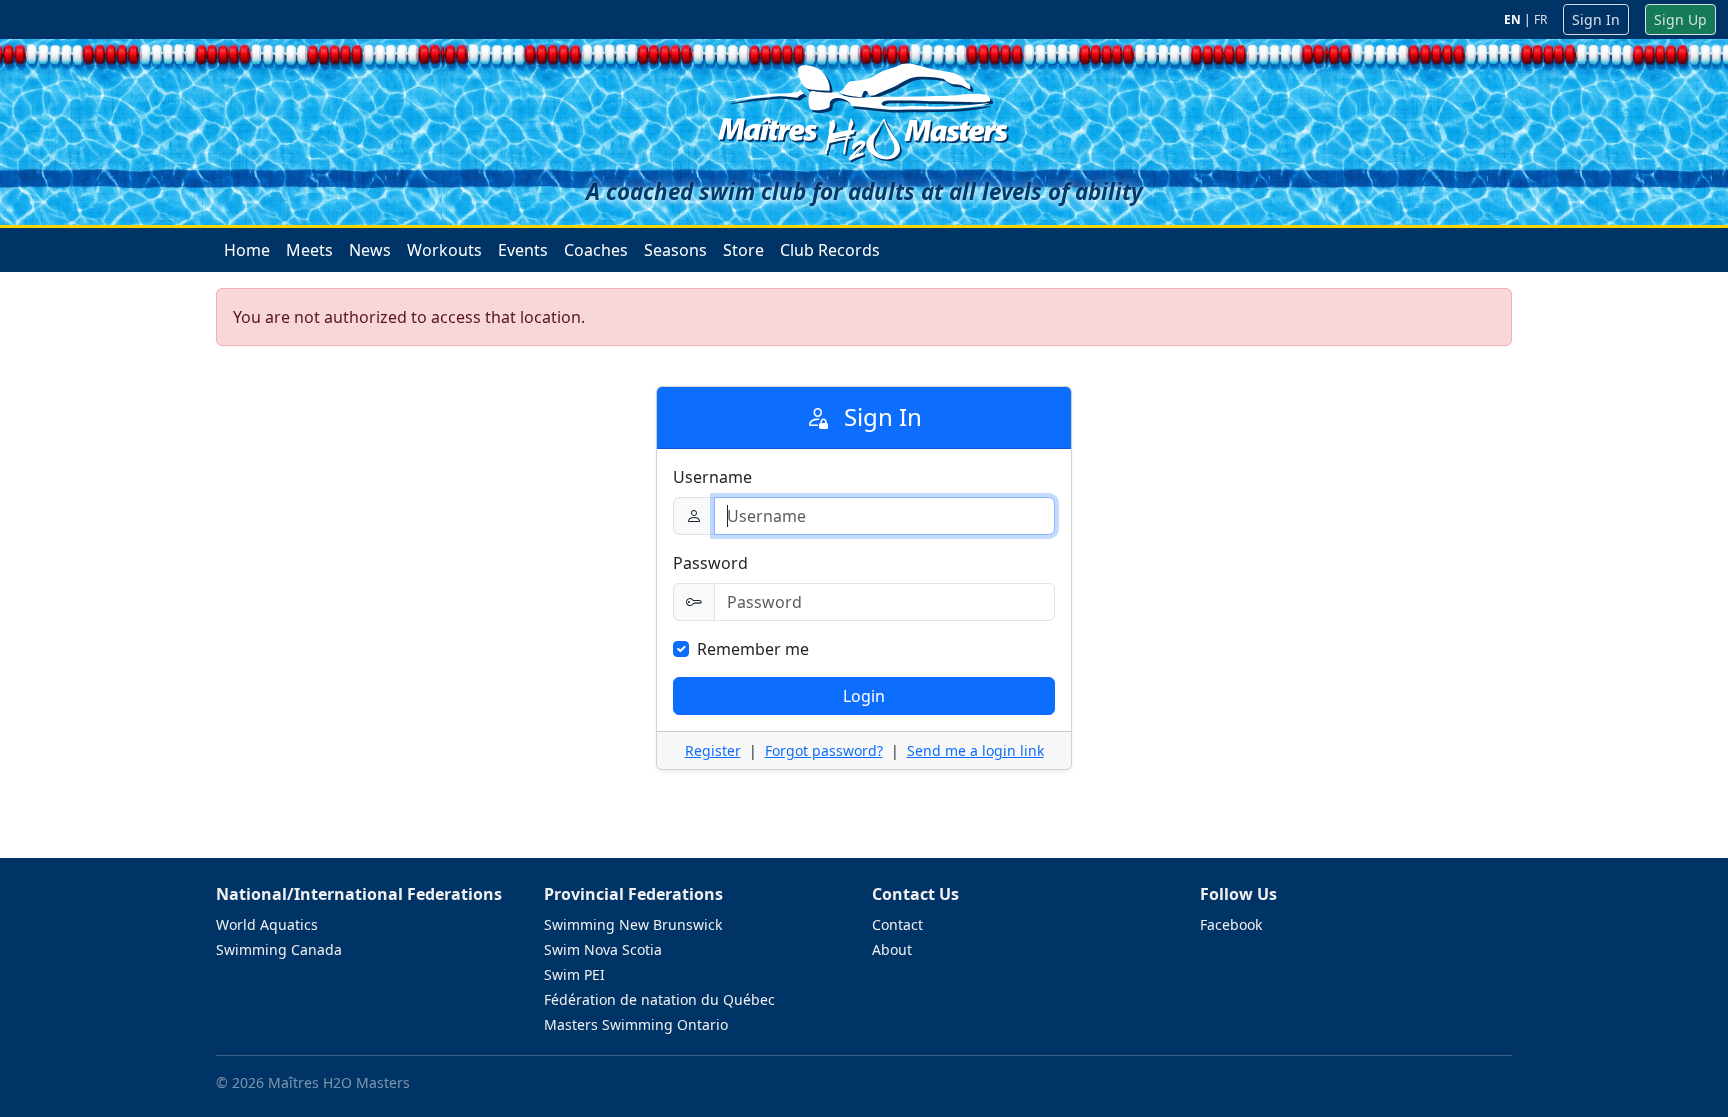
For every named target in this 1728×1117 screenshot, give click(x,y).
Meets (309, 250)
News (370, 250)
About (892, 949)
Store (743, 250)
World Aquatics (267, 924)
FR (1540, 19)
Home (247, 250)
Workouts (444, 250)
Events (523, 250)
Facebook (1231, 924)
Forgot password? (824, 750)
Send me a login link (975, 750)
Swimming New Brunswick (633, 924)
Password (710, 563)
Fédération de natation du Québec (659, 999)
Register (713, 750)
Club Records (830, 250)
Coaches (596, 250)
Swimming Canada (279, 949)
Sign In (1596, 19)
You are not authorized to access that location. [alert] (409, 317)
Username (712, 477)
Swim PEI (574, 974)
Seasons (675, 250)
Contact (897, 924)
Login (864, 696)
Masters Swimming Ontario (636, 1024)
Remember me (753, 649)
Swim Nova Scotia (603, 949)
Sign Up (1680, 19)
